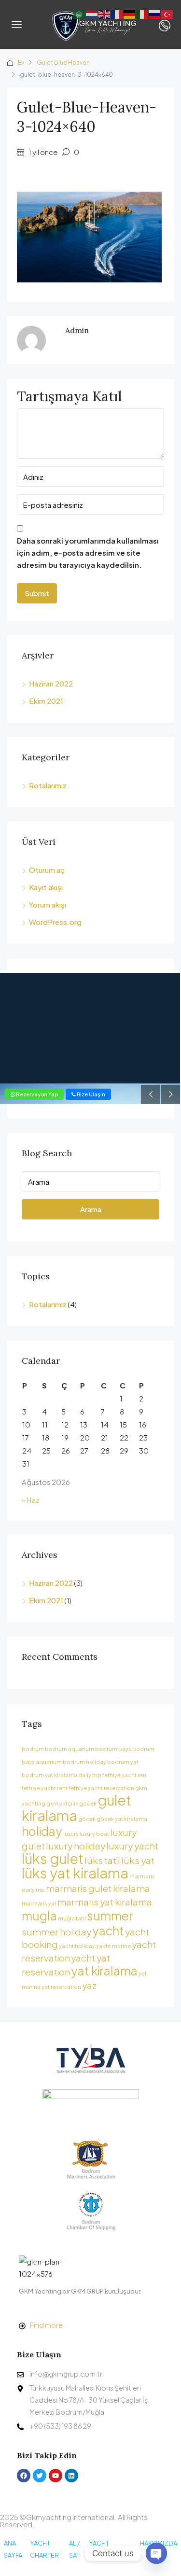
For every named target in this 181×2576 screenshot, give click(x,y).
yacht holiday (77, 1946)
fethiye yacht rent (45, 1788)
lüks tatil (102, 1860)
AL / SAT (74, 2549)
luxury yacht (132, 1846)
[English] (105, 13)
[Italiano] (142, 13)
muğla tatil (72, 1918)
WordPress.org (55, 922)
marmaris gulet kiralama (98, 1888)
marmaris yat (39, 1903)
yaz (89, 1985)
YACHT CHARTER (44, 2549)
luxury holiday (76, 1846)
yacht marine (113, 1946)
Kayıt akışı (46, 887)
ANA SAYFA (13, 2549)
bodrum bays (113, 1749)
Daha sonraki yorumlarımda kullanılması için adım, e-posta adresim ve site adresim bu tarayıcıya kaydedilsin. (88, 553)
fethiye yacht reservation (101, 1788)
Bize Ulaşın (90, 1094)
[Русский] (155, 13)
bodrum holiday (84, 1762)
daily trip (90, 1775)
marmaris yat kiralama (105, 1902)
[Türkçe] (167, 13)
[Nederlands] (92, 13)
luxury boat (94, 1834)
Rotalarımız (48, 785)
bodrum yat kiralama (49, 1775)
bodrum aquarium (70, 1749)
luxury (71, 1834)
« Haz (31, 1500)
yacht (108, 1930)
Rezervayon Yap (36, 1094)
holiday (42, 1831)
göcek (87, 1819)
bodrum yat (123, 1762)
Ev (21, 63)
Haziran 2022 (51, 683)
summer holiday (56, 1932)
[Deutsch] (130, 13)
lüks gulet (53, 1858)
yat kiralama (104, 1970)
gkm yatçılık (62, 1803)
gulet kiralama (77, 1808)
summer (110, 1915)
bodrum (33, 1749)
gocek (88, 1803)
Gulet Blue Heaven (63, 63)
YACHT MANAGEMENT (111, 2549)
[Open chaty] (156, 2553)
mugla (39, 1915)
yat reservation (61, 1987)
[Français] (117, 13)
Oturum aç (47, 870)
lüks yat (138, 1860)
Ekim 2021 (46, 701)
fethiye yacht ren (124, 1775)
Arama (91, 1209)
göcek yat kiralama (122, 1819)
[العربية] (80, 13)
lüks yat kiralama (75, 1873)
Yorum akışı (48, 904)
